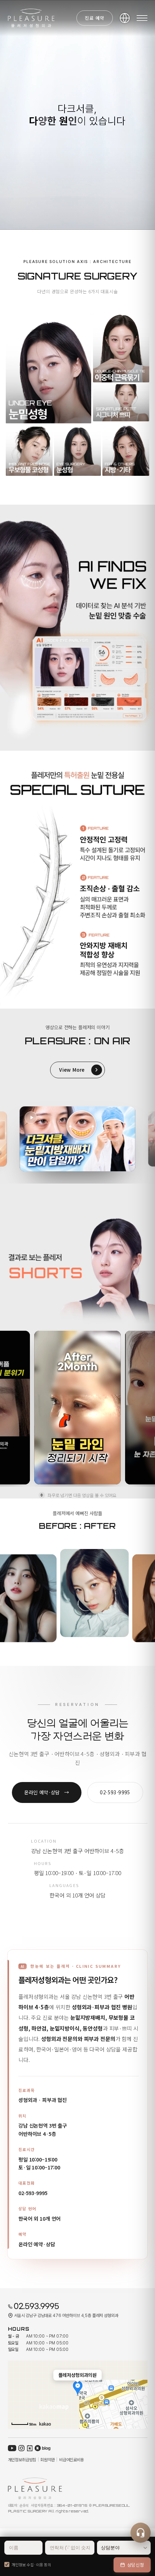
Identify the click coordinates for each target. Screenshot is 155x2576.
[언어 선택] (125, 18)
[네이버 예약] (30, 2448)
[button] (78, 1139)
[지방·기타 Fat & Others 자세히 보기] (126, 450)
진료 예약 (95, 18)
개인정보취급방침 (22, 2460)
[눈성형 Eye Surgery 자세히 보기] (77, 450)
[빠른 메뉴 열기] (141, 2533)
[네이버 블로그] (43, 2448)
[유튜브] (12, 2448)
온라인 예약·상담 (47, 1792)
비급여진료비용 (72, 2460)
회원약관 (47, 2460)
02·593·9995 (115, 1792)
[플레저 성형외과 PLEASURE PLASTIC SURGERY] (31, 18)
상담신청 (136, 2565)
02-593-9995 (33, 2193)
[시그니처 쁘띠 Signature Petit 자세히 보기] (121, 403)
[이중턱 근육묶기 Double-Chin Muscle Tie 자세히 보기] (121, 348)
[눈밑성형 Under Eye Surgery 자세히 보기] (48, 368)
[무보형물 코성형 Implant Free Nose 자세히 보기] (29, 450)
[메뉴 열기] (142, 18)
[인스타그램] (21, 2448)
